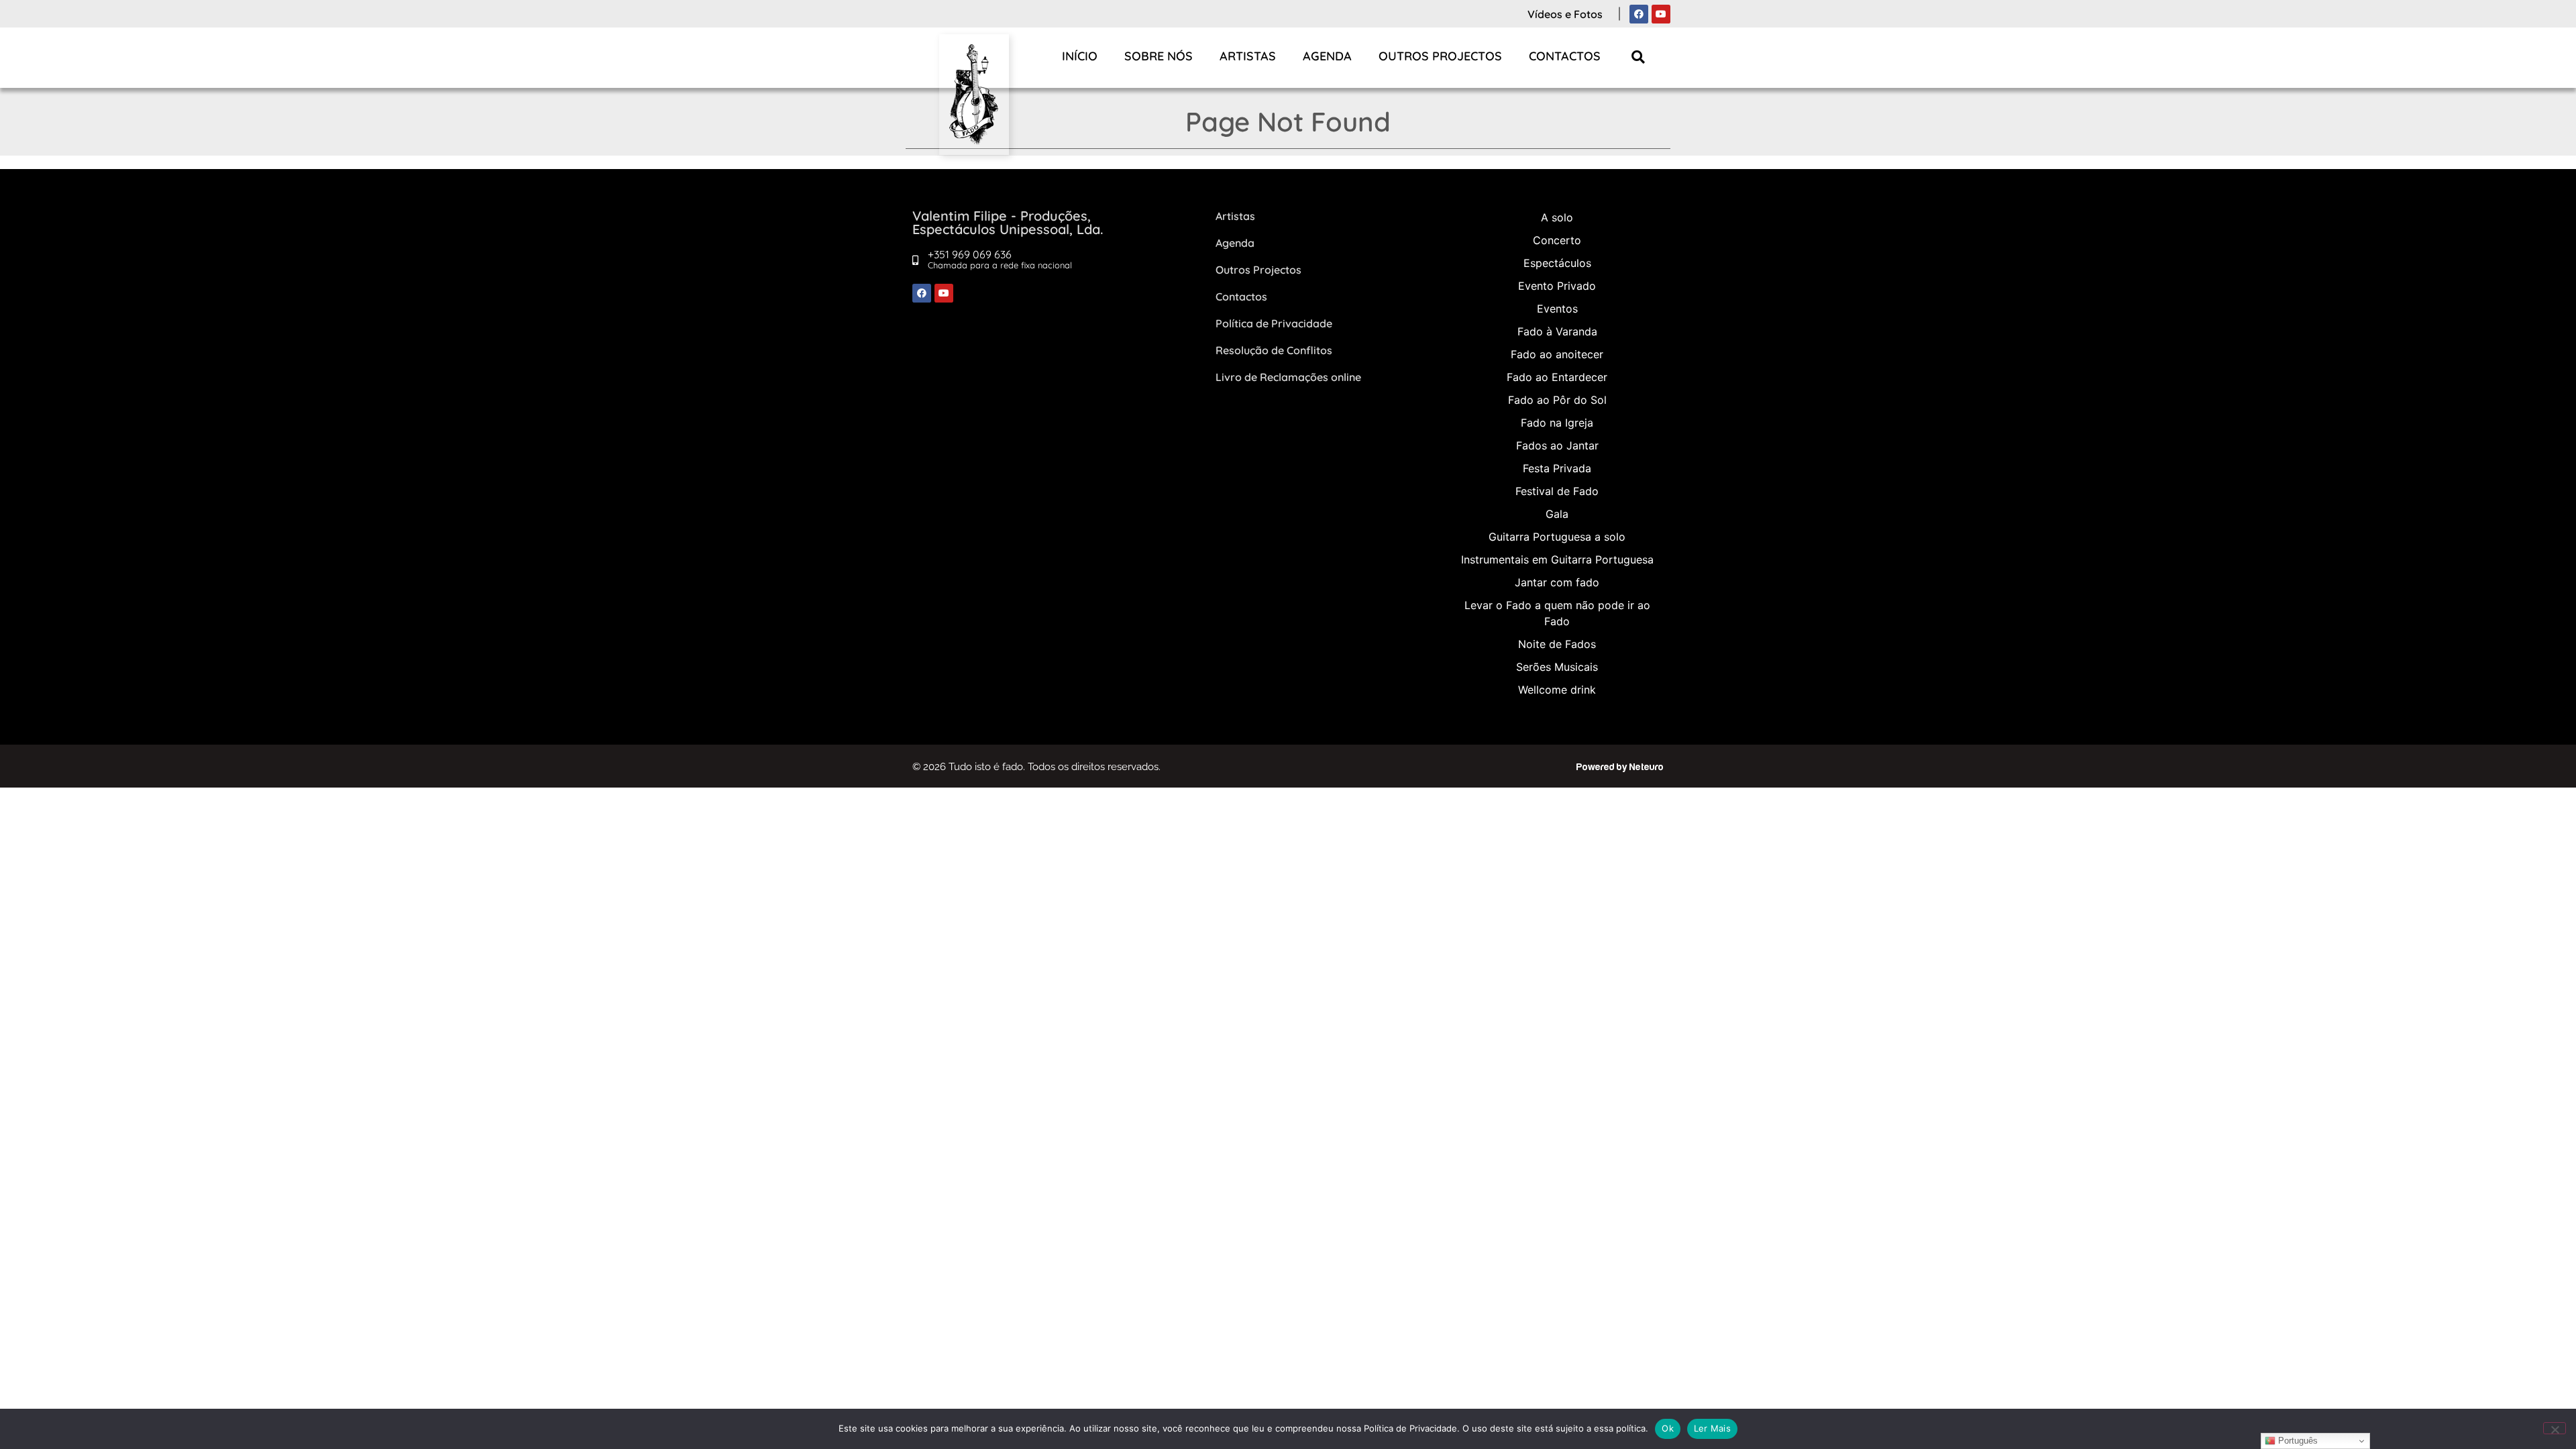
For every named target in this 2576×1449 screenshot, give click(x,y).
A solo (1557, 217)
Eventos (1557, 309)
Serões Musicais (1557, 667)
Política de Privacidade (1274, 323)
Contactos (1565, 56)
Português (2297, 1441)
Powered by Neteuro (1620, 767)
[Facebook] (1639, 14)
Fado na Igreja (1557, 423)
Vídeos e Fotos (1565, 14)
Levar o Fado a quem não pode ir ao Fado (1557, 613)
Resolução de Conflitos (1274, 350)
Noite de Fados (1557, 644)
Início (1080, 56)
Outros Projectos (1440, 56)
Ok (1668, 1428)
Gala (1557, 514)
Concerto (1557, 240)
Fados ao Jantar (1557, 445)
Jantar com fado (1557, 582)
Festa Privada (1557, 468)
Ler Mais (1712, 1428)
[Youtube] (1661, 14)
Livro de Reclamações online (1288, 377)
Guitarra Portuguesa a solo (1557, 537)
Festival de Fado (1557, 491)
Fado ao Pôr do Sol (1557, 400)
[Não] (2555, 1428)
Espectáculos (1557, 263)
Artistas (1248, 56)
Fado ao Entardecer (1557, 377)
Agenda (1327, 56)
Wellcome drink (1557, 690)
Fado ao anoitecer (1557, 354)
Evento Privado (1557, 286)
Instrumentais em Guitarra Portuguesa (1557, 559)
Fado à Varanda (1557, 331)
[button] (1639, 57)
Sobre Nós (1159, 56)
